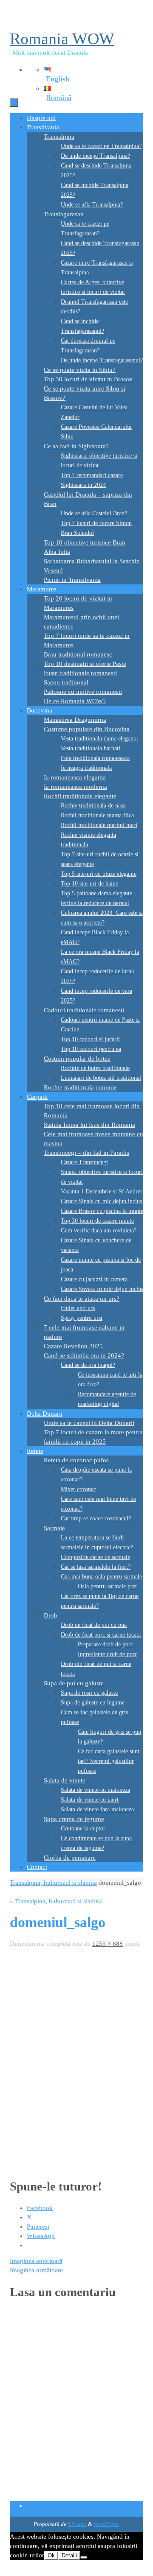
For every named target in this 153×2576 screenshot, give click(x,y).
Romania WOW (62, 39)
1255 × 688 (108, 1944)
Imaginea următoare (36, 2270)
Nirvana (77, 2524)
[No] (84, 2557)
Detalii (69, 2555)
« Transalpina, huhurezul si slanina (56, 1901)
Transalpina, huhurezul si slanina (53, 1883)
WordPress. (106, 2524)
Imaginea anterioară (36, 2261)
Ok (51, 2555)
